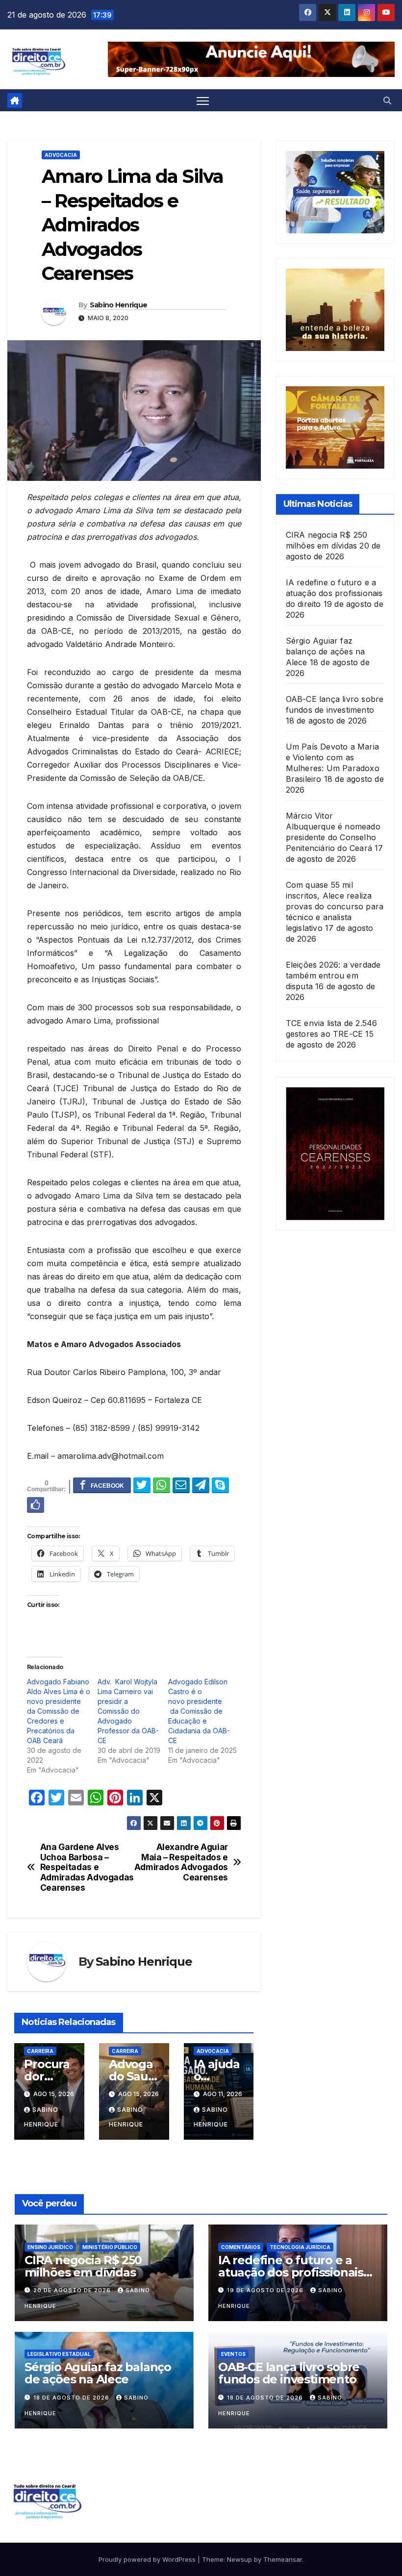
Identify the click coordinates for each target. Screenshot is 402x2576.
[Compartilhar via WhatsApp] (162, 1485)
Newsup (239, 2559)
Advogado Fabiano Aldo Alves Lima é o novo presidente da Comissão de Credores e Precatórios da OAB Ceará (59, 1711)
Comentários (241, 2247)
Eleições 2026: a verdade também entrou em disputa (333, 975)
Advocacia (61, 155)
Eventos (233, 2354)
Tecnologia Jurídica (300, 2247)
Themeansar (283, 2559)
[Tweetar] (142, 1485)
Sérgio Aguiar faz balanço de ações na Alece (326, 651)
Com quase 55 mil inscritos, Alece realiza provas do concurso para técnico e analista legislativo (335, 906)
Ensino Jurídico (50, 2247)
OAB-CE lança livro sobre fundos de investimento (289, 2373)
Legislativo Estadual (59, 2354)
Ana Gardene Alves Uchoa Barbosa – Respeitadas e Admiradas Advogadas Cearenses (87, 1867)
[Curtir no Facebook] (36, 1504)
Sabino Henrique (119, 305)
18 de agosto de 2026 (72, 2398)
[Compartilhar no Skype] (220, 1485)
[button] (387, 100)
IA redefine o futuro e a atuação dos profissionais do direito (334, 593)
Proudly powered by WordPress (148, 2559)
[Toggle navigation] (203, 101)
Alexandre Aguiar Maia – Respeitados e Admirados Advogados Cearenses (181, 1862)
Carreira (40, 2051)
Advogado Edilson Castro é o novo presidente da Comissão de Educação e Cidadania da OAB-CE (199, 1711)
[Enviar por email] (181, 1485)
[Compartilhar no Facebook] (102, 1485)
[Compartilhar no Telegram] (201, 1485)
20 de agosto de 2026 (73, 2290)
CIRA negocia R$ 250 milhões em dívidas (83, 2266)
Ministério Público (110, 2247)
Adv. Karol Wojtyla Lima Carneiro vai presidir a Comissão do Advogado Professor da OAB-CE (128, 1711)
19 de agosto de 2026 (266, 2290)
